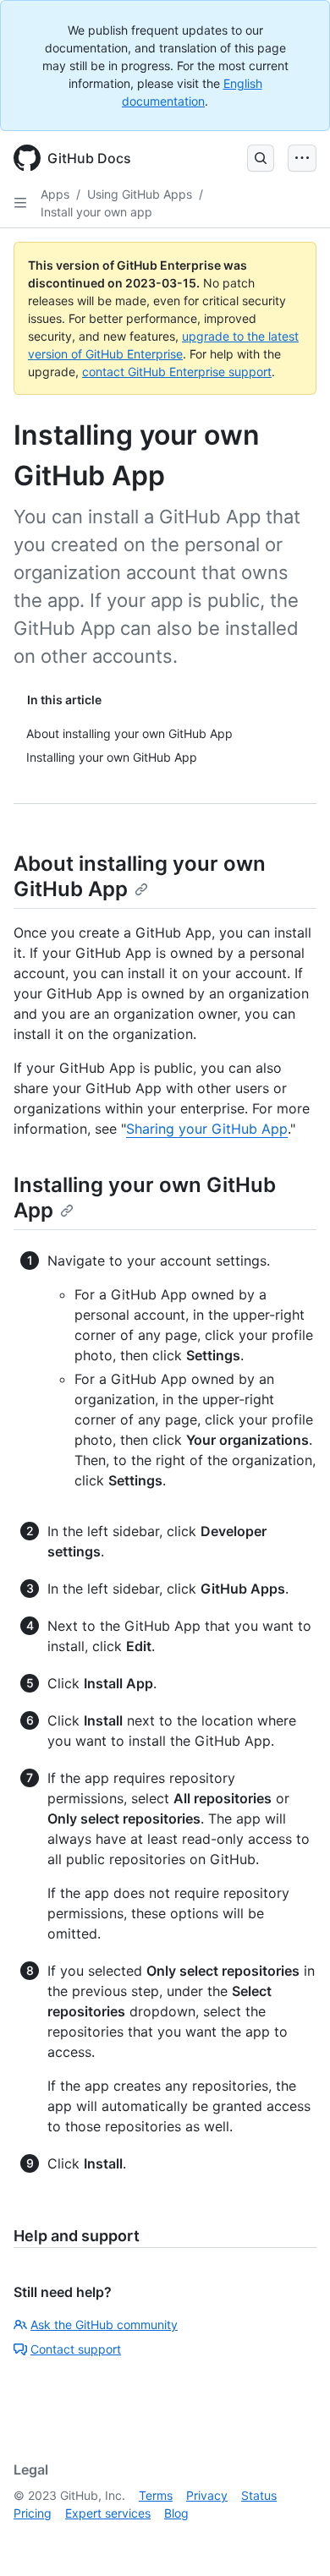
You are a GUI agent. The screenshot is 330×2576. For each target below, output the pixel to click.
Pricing (33, 2513)
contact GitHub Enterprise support (177, 372)
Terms (156, 2495)
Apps (55, 194)
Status (259, 2495)
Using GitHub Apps (140, 194)
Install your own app (96, 212)
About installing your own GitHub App (140, 876)
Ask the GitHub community (104, 2324)
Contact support (76, 2349)
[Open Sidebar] (20, 203)
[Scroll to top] (293, 2539)
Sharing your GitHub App (207, 1129)
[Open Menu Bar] (302, 158)
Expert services (108, 2513)
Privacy (207, 2495)
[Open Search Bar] (261, 158)
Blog (176, 2513)
